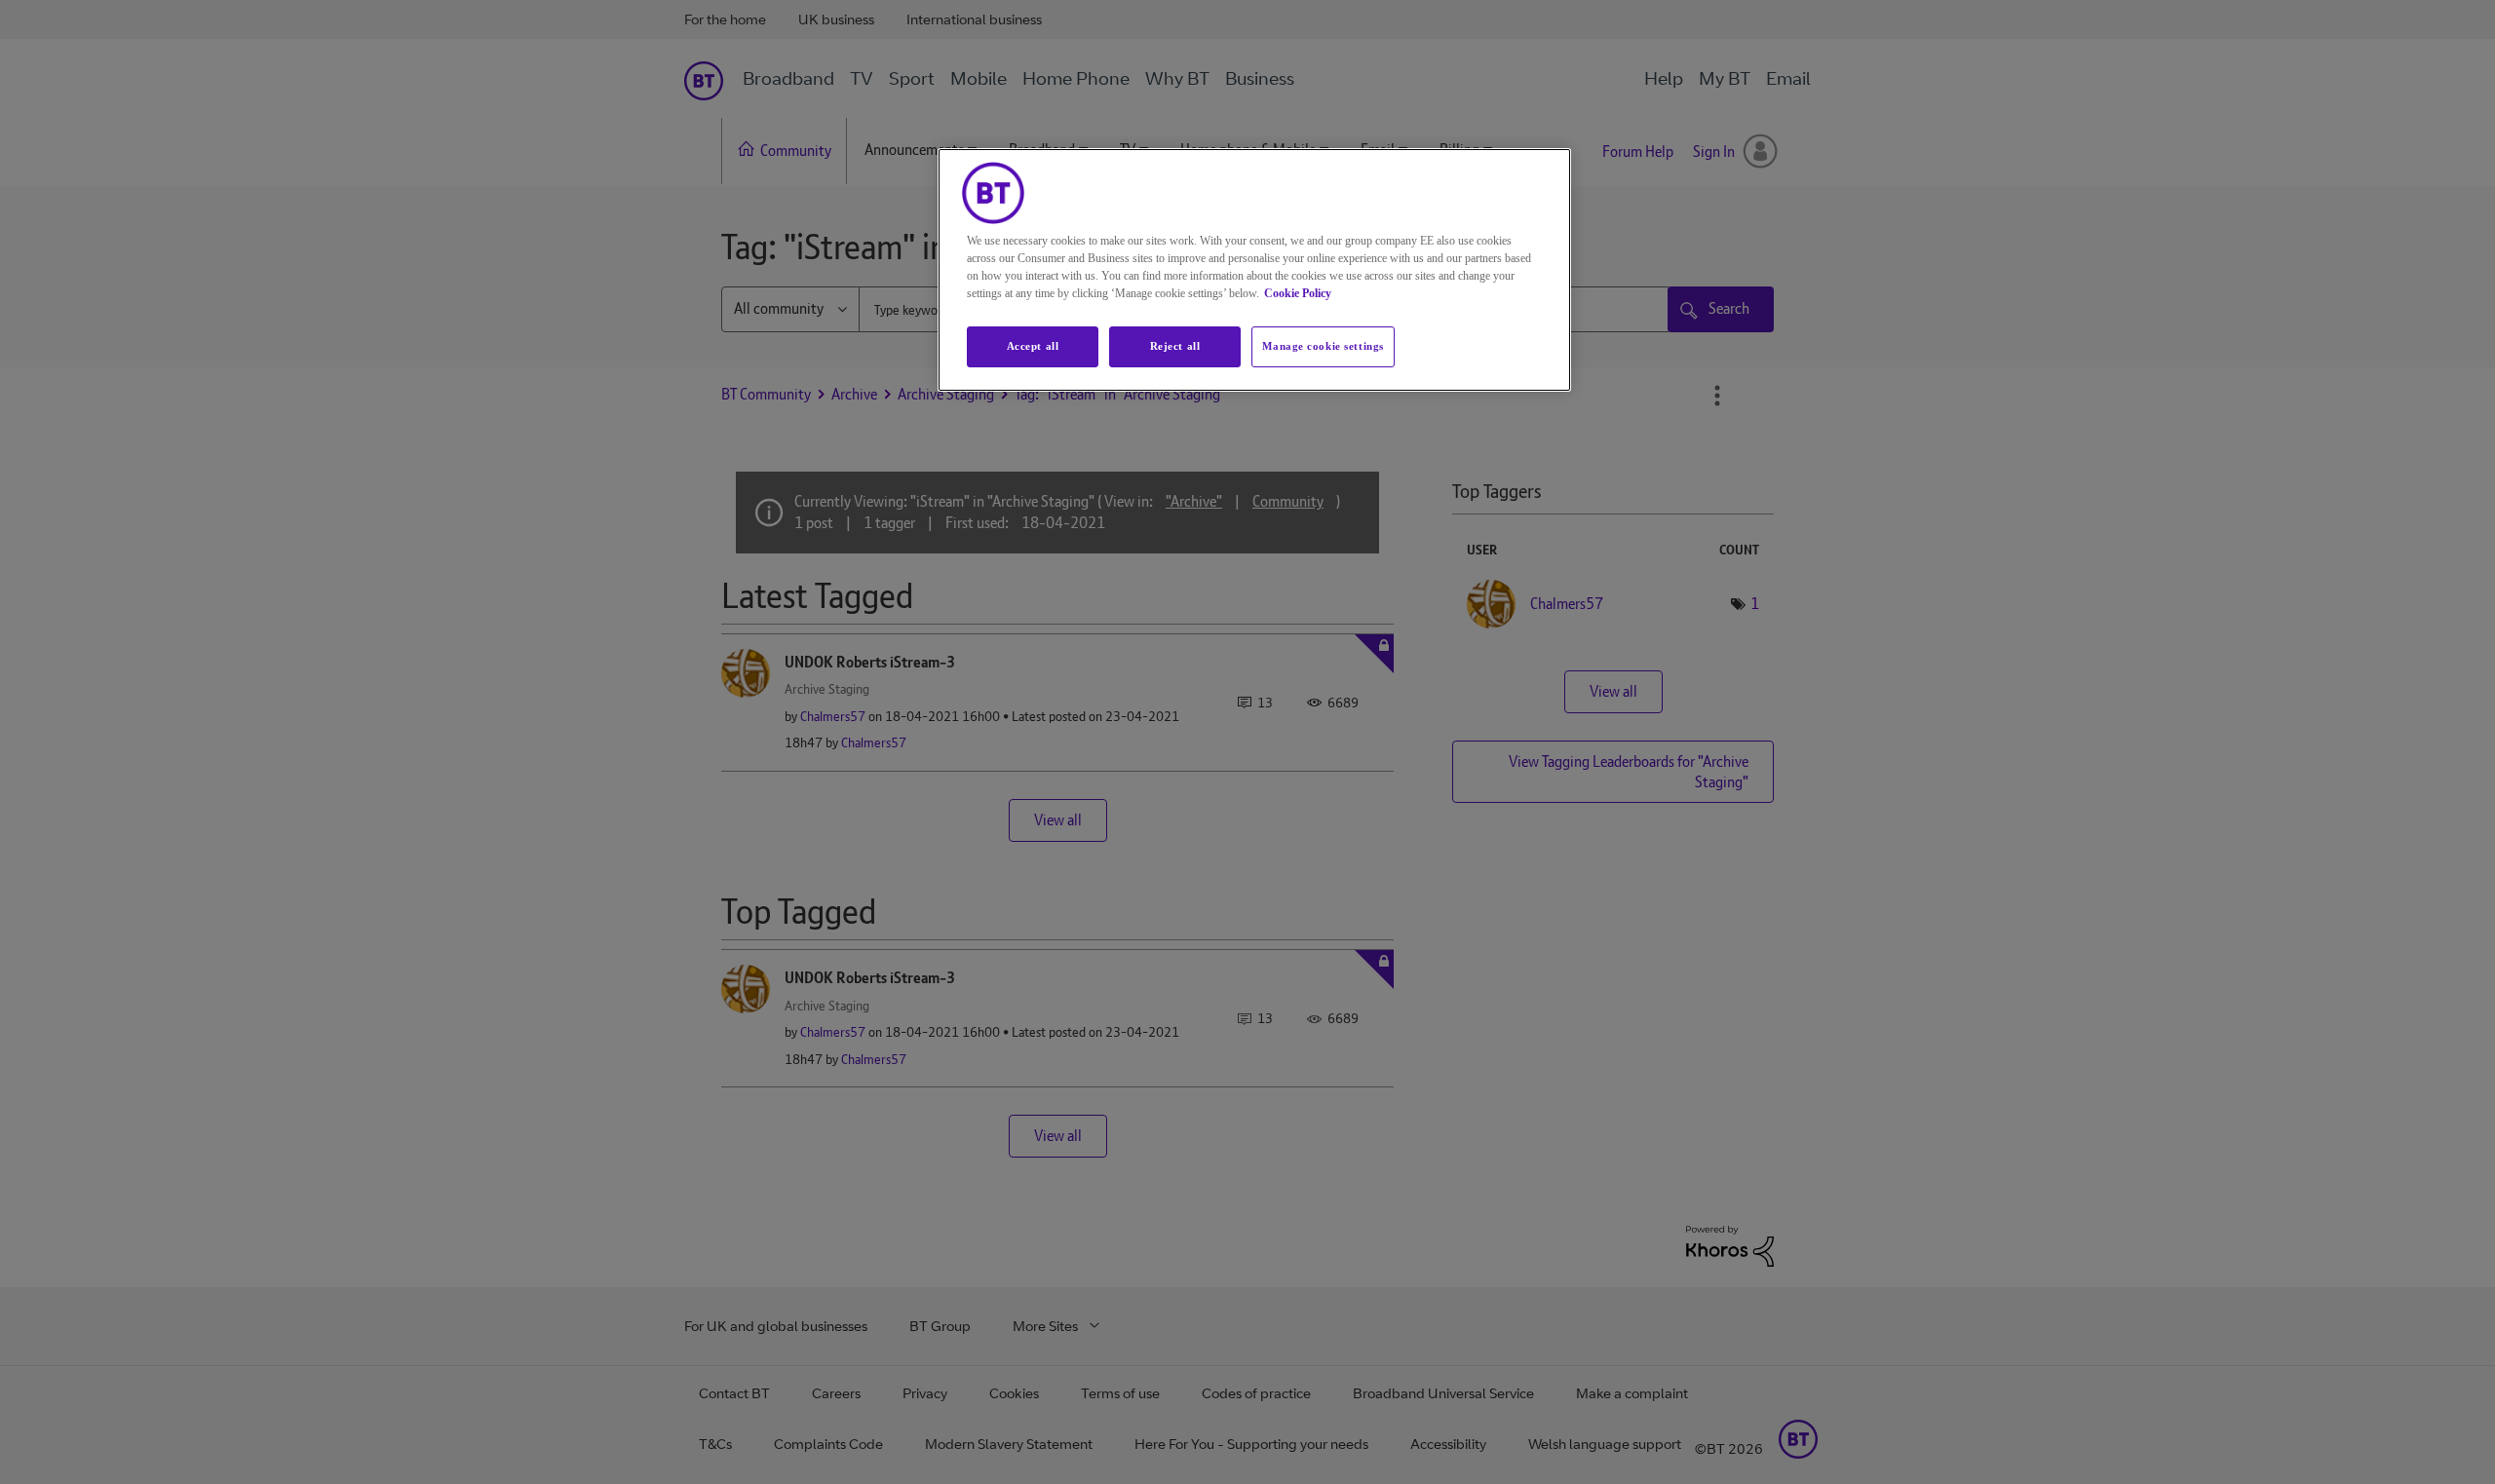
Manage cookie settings (1323, 346)
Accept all (1033, 346)
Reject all (1175, 346)
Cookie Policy (1298, 293)
